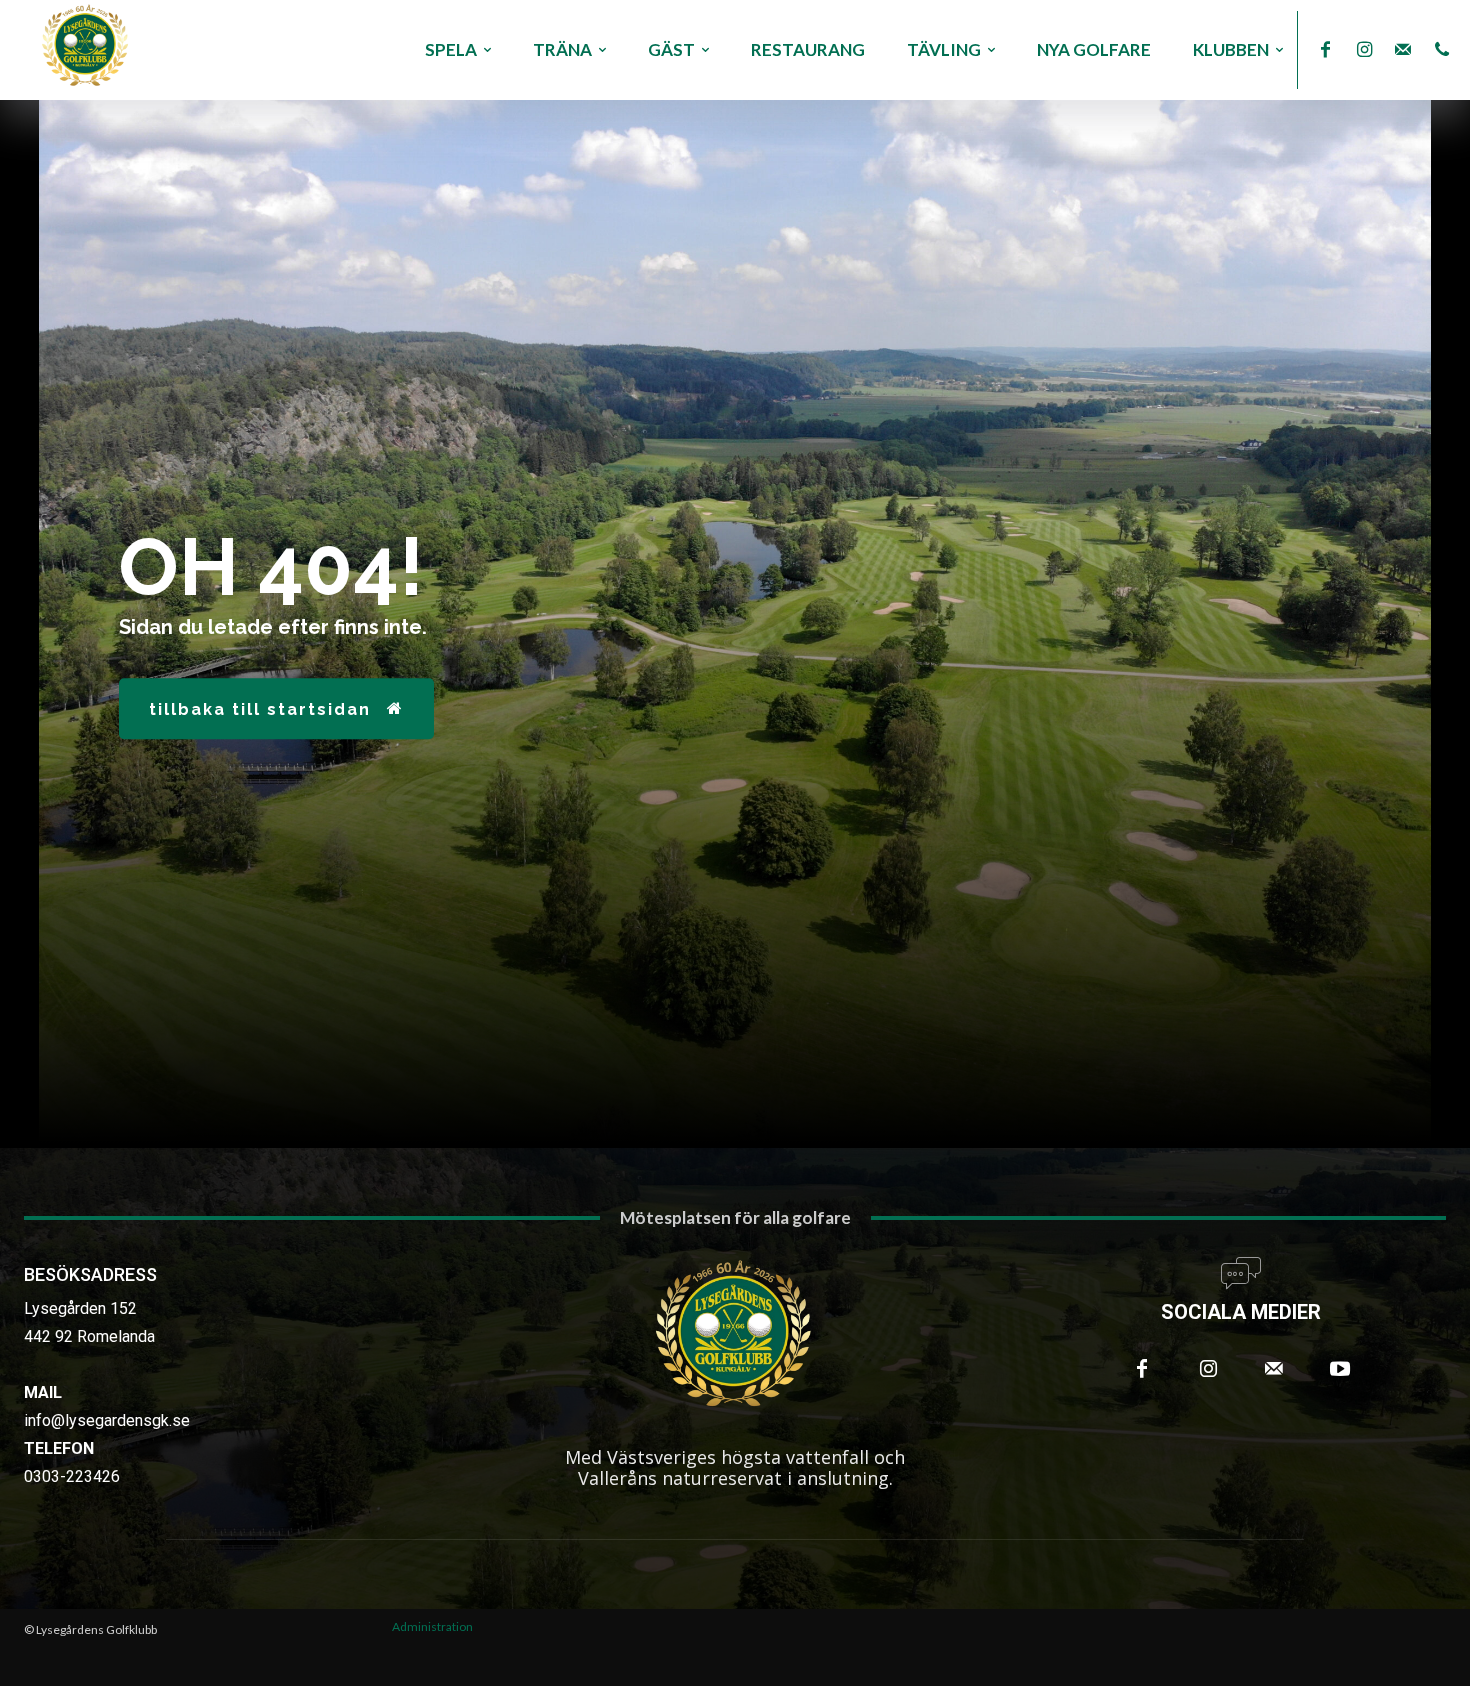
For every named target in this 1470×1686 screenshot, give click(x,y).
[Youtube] (1340, 1369)
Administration (432, 1626)
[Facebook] (1325, 50)
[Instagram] (1364, 50)
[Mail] (1403, 50)
